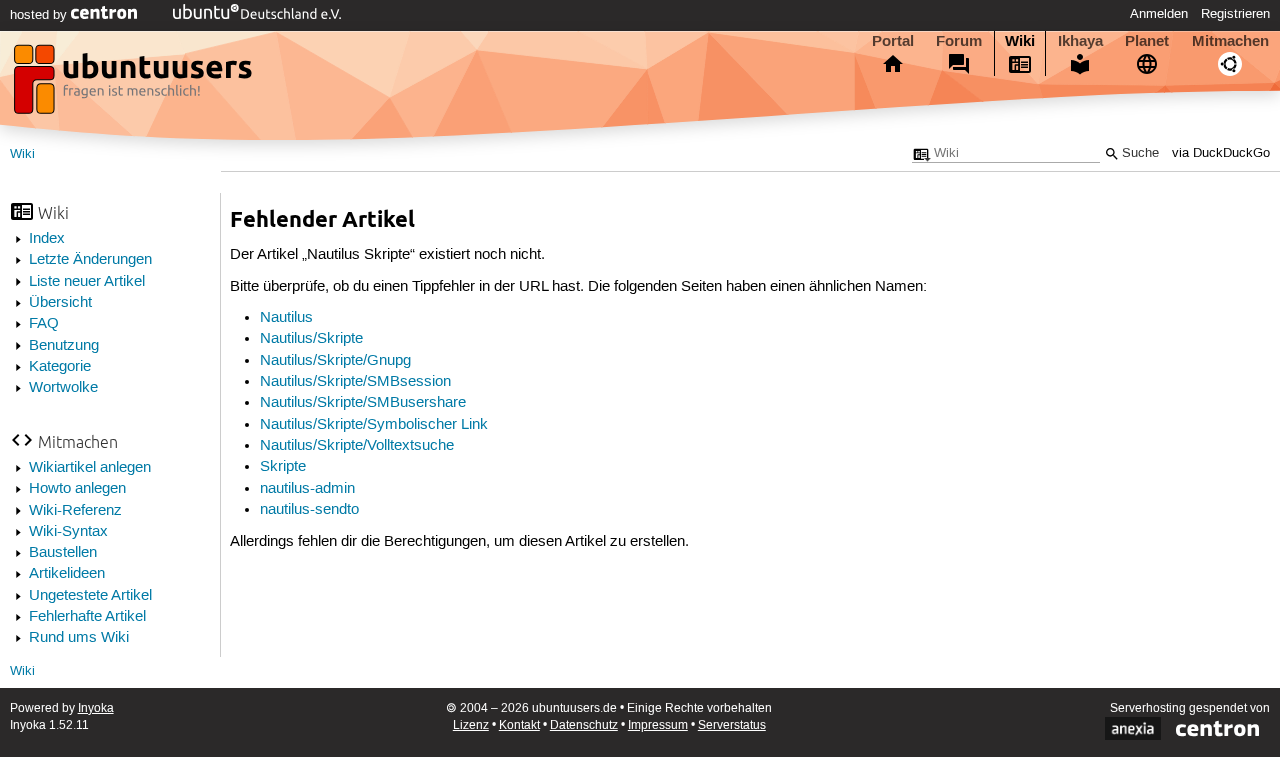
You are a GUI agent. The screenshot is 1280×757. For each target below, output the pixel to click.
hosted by (40, 15)
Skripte (283, 467)
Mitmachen (1230, 41)
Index (47, 239)
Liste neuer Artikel (87, 282)
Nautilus (286, 318)
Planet (1147, 41)
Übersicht (60, 303)
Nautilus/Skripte (311, 339)
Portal (893, 41)
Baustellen (63, 553)
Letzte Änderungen (90, 260)
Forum (959, 41)
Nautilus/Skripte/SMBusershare (363, 403)
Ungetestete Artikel (90, 596)
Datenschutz (584, 725)
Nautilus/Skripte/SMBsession (355, 382)
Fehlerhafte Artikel (87, 617)
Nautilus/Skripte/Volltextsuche (357, 446)
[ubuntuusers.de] (135, 85)
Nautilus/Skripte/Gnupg (335, 361)
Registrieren (1235, 14)
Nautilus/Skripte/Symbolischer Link (374, 425)
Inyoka (96, 708)
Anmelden (1159, 14)
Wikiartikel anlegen (90, 468)
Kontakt (519, 725)
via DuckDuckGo (1221, 153)
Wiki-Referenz (75, 511)
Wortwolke (63, 388)
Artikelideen (67, 574)
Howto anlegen (77, 489)
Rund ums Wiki (79, 638)
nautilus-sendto (309, 510)
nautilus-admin (307, 489)
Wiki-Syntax (68, 532)
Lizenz (471, 725)
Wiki (1020, 41)
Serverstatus (732, 725)
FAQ (44, 324)
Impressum (658, 725)
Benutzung (64, 346)
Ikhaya (1080, 41)
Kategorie (60, 367)
